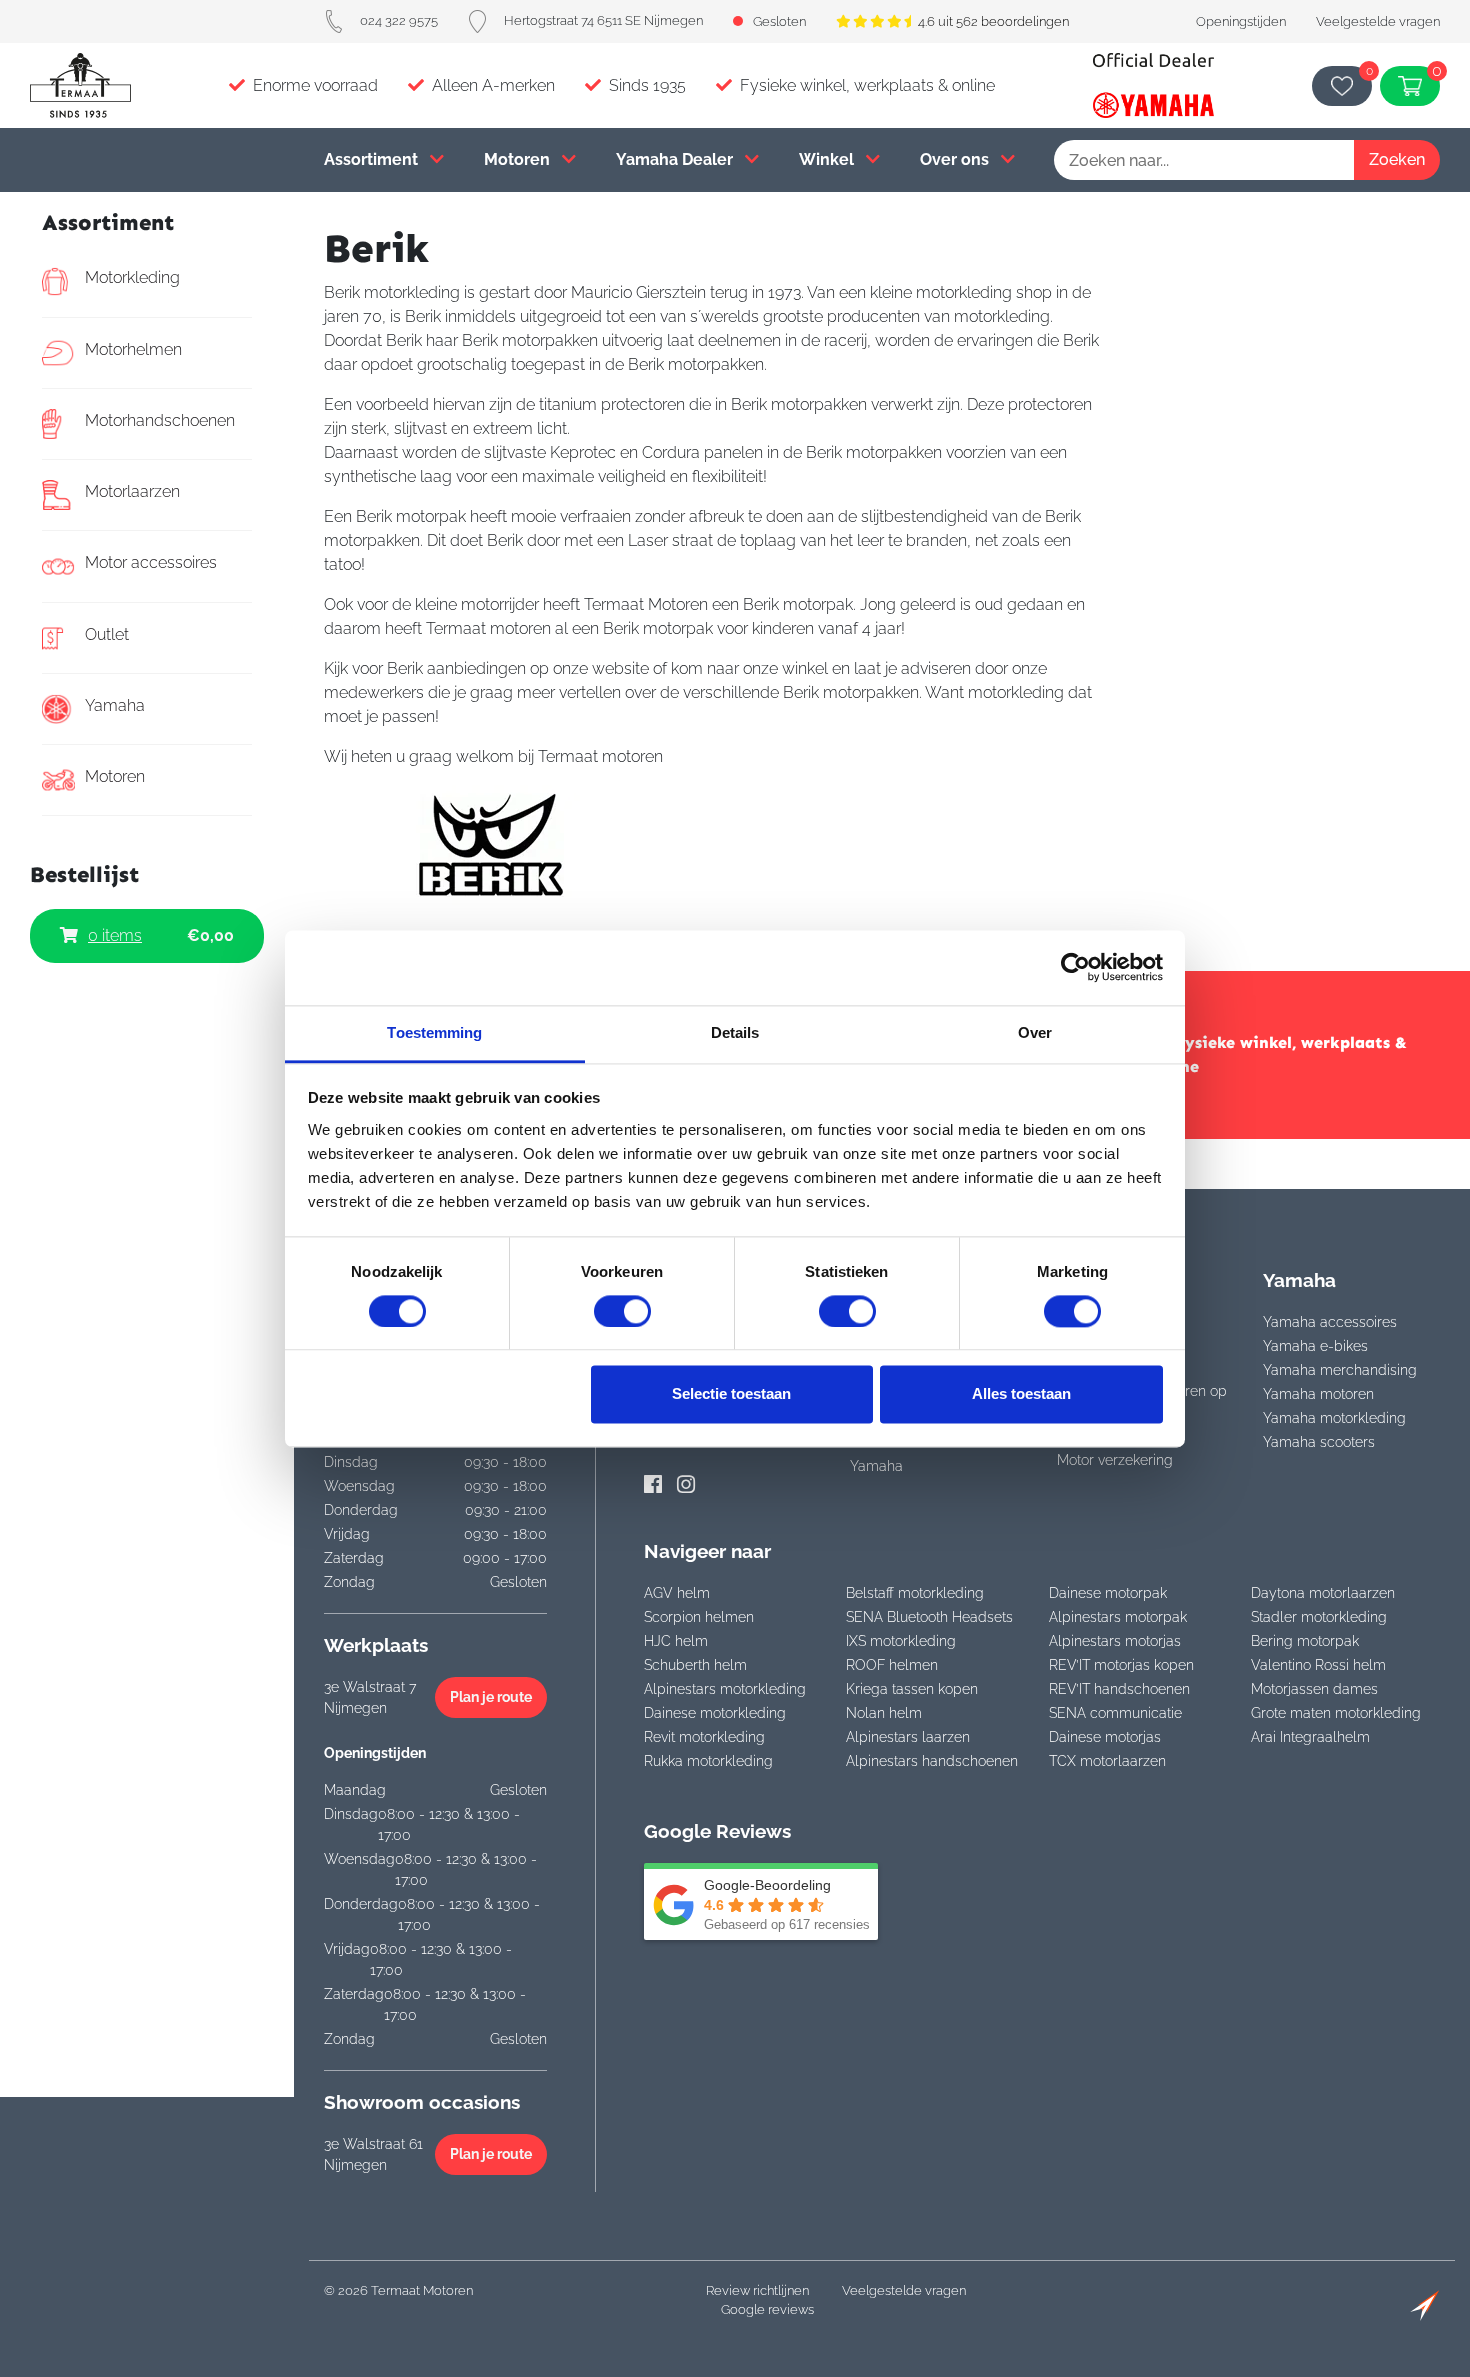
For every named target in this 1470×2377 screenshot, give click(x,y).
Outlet (107, 634)
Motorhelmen (133, 349)
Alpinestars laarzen (908, 1737)
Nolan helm (884, 1713)
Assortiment (373, 159)
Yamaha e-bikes (1315, 1346)
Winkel (828, 159)
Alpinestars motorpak (1118, 1617)
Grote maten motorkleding (1336, 1713)
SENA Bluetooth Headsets (929, 1617)
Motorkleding (132, 277)
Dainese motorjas (1105, 1737)
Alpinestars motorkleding (725, 1689)
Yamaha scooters (1319, 1442)
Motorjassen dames (1314, 1689)
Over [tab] (1035, 1032)
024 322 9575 (399, 20)
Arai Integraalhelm (1310, 1737)
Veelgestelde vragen (1378, 21)
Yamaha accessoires (1330, 1322)
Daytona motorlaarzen (1323, 1593)
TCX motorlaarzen (1107, 1761)
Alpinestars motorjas (1115, 1641)
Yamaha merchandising (1340, 1370)
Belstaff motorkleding (915, 1593)
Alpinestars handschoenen (932, 1761)
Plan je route (491, 1697)
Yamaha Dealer (676, 159)
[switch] (622, 1311)
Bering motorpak (1305, 1641)
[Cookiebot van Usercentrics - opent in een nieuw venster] (1075, 967)
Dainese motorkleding (715, 1713)
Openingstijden (1241, 21)
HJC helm (676, 1641)
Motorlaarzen (132, 491)
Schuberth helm (695, 1665)
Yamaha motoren (1318, 1394)
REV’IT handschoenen (1119, 1689)
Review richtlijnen (757, 2290)
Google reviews (767, 2309)
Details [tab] (735, 1032)
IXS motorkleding (901, 1641)
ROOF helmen (892, 1665)
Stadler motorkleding (1319, 1617)
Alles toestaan (1021, 1394)
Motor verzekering (1115, 1460)
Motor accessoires (151, 562)
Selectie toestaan (731, 1394)
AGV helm (677, 1593)
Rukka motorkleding (708, 1761)
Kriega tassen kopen (912, 1689)
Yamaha (115, 705)
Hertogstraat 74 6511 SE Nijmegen (603, 20)
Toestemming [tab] (434, 1032)
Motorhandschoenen (160, 420)
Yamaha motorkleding (1334, 1418)
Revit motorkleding (704, 1737)
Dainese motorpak (1108, 1593)
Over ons (956, 159)
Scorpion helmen (699, 1617)
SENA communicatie (1115, 1713)
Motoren (519, 159)
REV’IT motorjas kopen (1121, 1665)
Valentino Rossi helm (1318, 1665)
